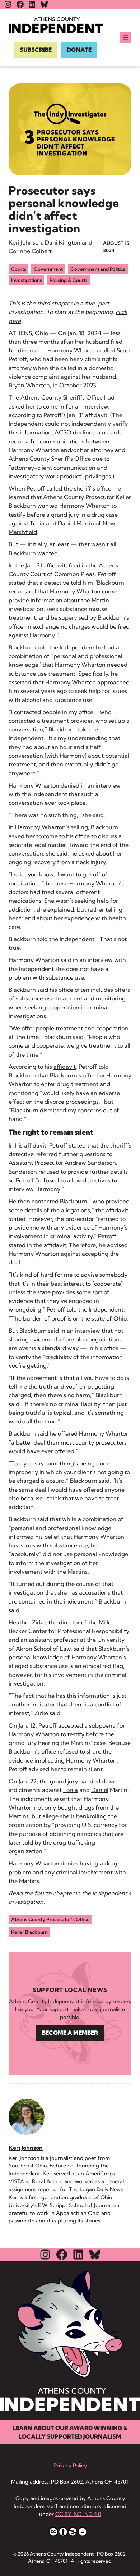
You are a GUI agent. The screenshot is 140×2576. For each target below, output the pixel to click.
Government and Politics (98, 269)
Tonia (71, 1790)
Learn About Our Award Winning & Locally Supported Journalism (70, 2432)
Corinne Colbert (30, 251)
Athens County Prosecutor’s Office (50, 1919)
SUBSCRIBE (36, 50)
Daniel (100, 1790)
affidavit (96, 415)
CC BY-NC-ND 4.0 (78, 2514)
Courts (19, 269)
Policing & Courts (69, 280)
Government (48, 269)
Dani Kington (63, 242)
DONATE (79, 50)
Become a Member (70, 2033)
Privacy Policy (70, 2466)
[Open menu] (126, 37)
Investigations (27, 280)
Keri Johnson (25, 242)
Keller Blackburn (29, 1932)
